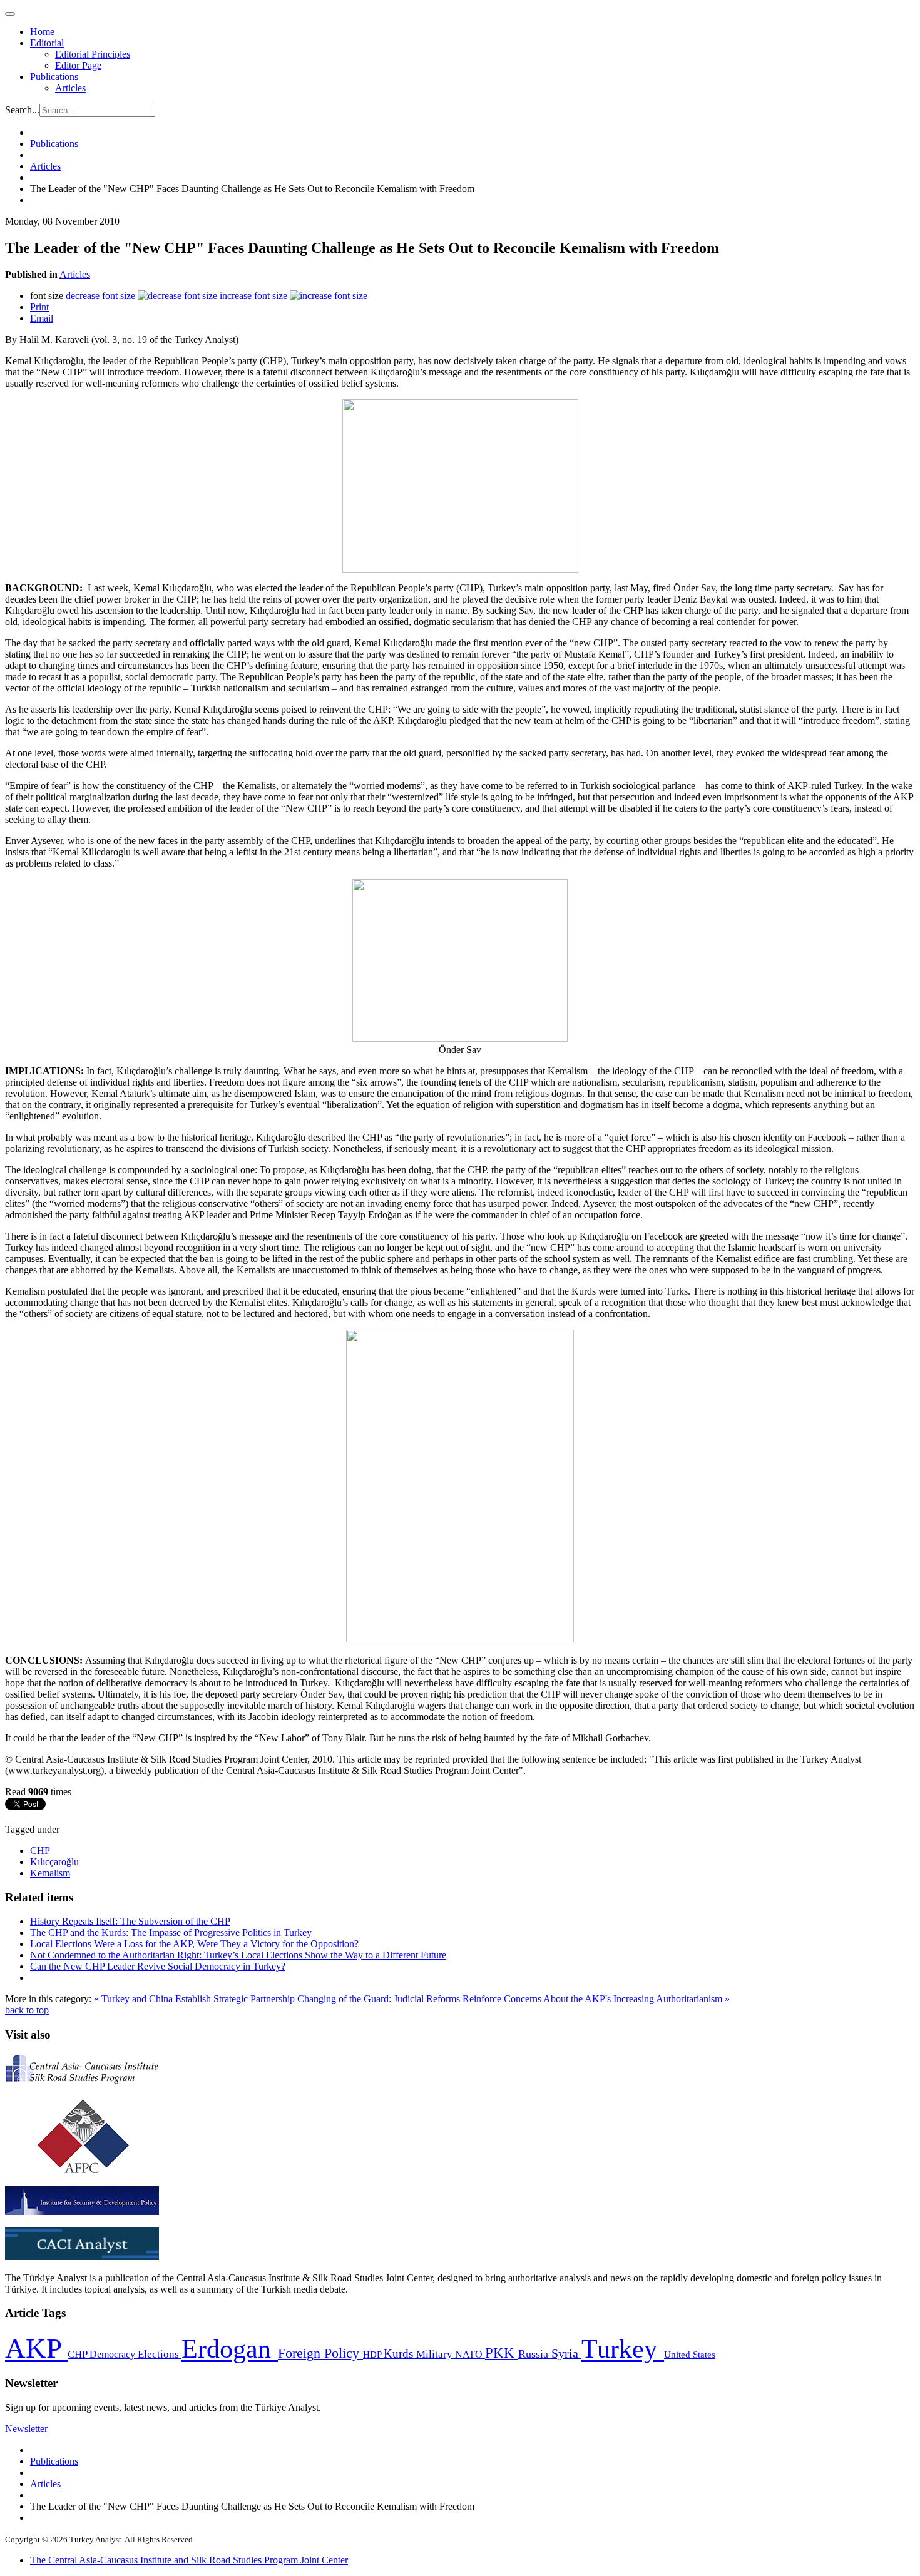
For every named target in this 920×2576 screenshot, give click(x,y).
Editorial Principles (93, 54)
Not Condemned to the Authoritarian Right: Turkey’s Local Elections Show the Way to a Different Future (238, 1955)
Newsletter (26, 2429)
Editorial (47, 43)
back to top (27, 2010)
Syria (566, 2354)
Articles (70, 88)
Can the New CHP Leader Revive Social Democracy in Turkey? (158, 1966)
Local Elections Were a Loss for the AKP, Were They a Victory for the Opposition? (194, 1944)
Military (436, 2354)
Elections (160, 2354)
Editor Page (78, 65)
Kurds (400, 2354)
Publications (54, 77)
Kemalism (50, 1873)
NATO (470, 2354)
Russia (535, 2354)
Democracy (114, 2354)
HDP (373, 2354)
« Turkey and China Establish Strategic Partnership (196, 1999)
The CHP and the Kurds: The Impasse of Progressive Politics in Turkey (171, 1932)
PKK (502, 2353)
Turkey (623, 2349)
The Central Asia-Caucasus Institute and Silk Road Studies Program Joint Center (189, 2560)
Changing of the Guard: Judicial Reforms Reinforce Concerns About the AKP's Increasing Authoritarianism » (514, 1999)
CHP (40, 1851)
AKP (36, 2348)
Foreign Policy (320, 2353)
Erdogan (230, 2349)
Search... (22, 110)
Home (42, 32)
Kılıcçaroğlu (54, 1862)
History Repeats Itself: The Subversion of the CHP (130, 1921)
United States (690, 2354)
